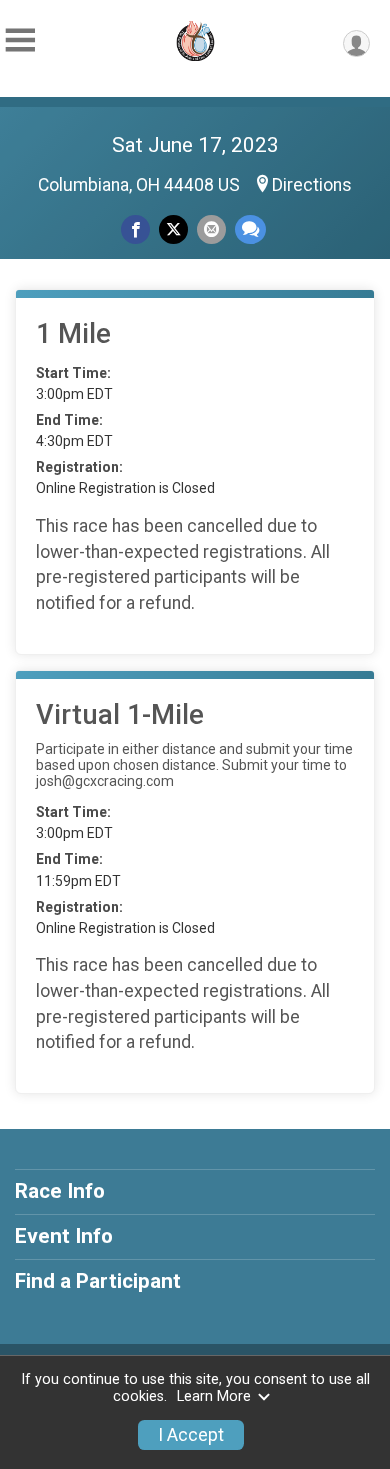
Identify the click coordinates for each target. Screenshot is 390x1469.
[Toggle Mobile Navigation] (20, 40)
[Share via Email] (211, 229)
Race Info (60, 1191)
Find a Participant (98, 1281)
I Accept (191, 1435)
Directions (312, 185)
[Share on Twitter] (173, 229)
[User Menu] (356, 43)
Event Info (64, 1236)
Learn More (214, 1396)
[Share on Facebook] (135, 229)
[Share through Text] (250, 229)
